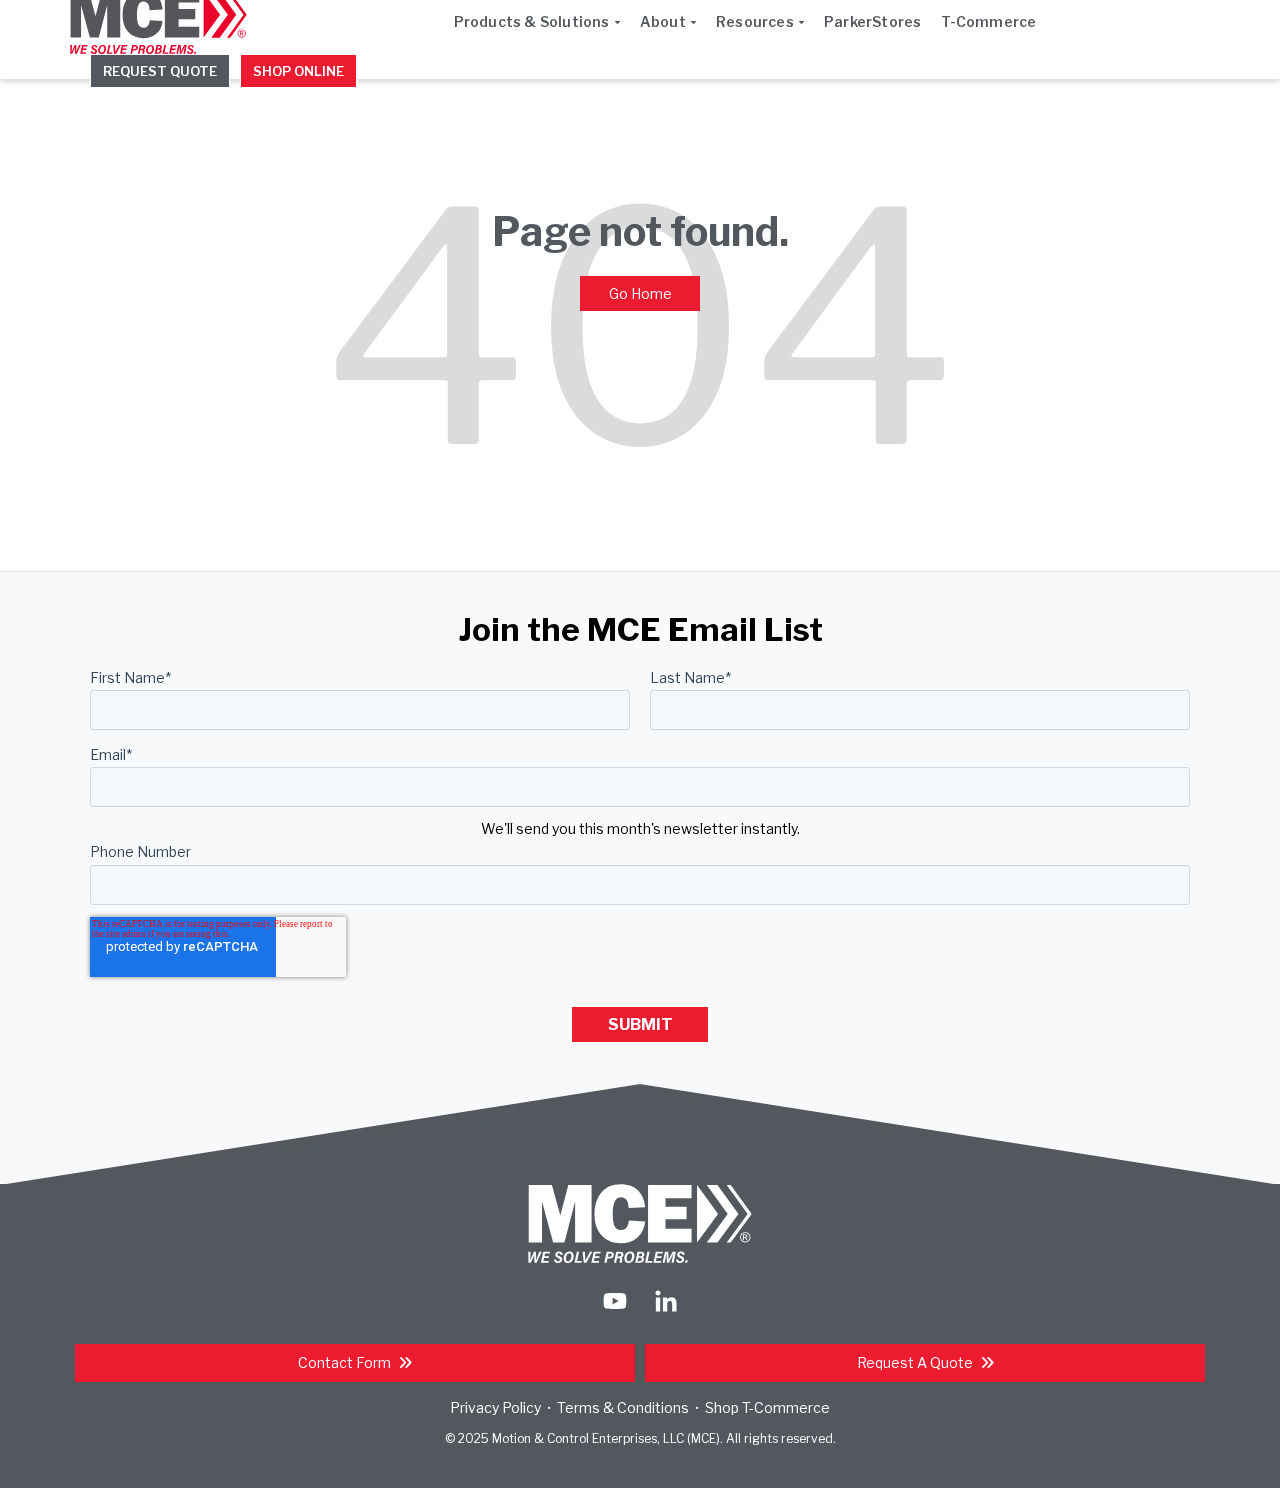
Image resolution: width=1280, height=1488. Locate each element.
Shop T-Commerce (767, 1407)
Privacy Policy (495, 1407)
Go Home (640, 293)
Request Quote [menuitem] (160, 71)
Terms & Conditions (623, 1407)
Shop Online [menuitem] (298, 71)
